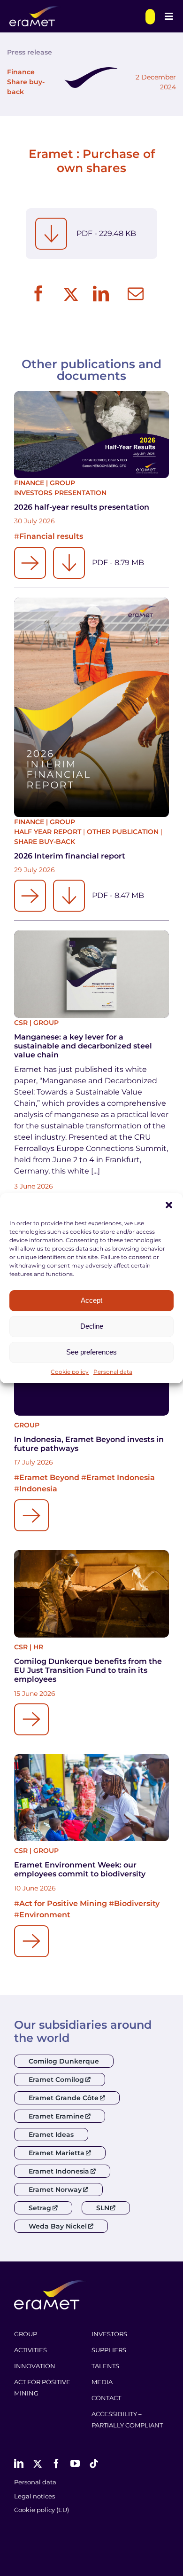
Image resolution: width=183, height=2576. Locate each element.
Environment (45, 1915)
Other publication (123, 832)
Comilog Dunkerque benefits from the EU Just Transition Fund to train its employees (88, 1670)
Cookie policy (70, 1372)
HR (38, 1647)
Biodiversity (137, 1903)
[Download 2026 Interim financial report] (69, 896)
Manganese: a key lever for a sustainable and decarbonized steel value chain (83, 1046)
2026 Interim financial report (70, 856)
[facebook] (56, 2464)
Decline (92, 1326)
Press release (30, 52)
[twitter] (38, 2464)
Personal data (113, 1372)
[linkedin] (19, 2464)
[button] (169, 1205)
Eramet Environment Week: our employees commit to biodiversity (80, 1869)
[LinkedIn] (101, 294)
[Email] (136, 294)
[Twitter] (70, 294)
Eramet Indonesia (121, 1477)
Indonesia (38, 1489)
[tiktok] (94, 2464)
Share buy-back (45, 842)
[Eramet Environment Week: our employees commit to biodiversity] (91, 1798)
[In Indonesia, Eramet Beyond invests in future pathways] (31, 1515)
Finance (21, 72)
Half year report (48, 832)
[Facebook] (38, 294)
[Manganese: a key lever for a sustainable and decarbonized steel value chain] (91, 974)
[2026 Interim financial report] (91, 707)
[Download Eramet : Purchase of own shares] (51, 234)
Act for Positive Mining (63, 1903)
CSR (21, 1023)
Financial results (51, 536)
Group (62, 483)
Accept (91, 1300)
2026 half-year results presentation (82, 507)
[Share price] (150, 17)
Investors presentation (60, 493)
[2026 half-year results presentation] (91, 435)
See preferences (91, 1352)
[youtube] (75, 2464)
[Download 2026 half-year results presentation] (69, 563)
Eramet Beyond (49, 1477)
